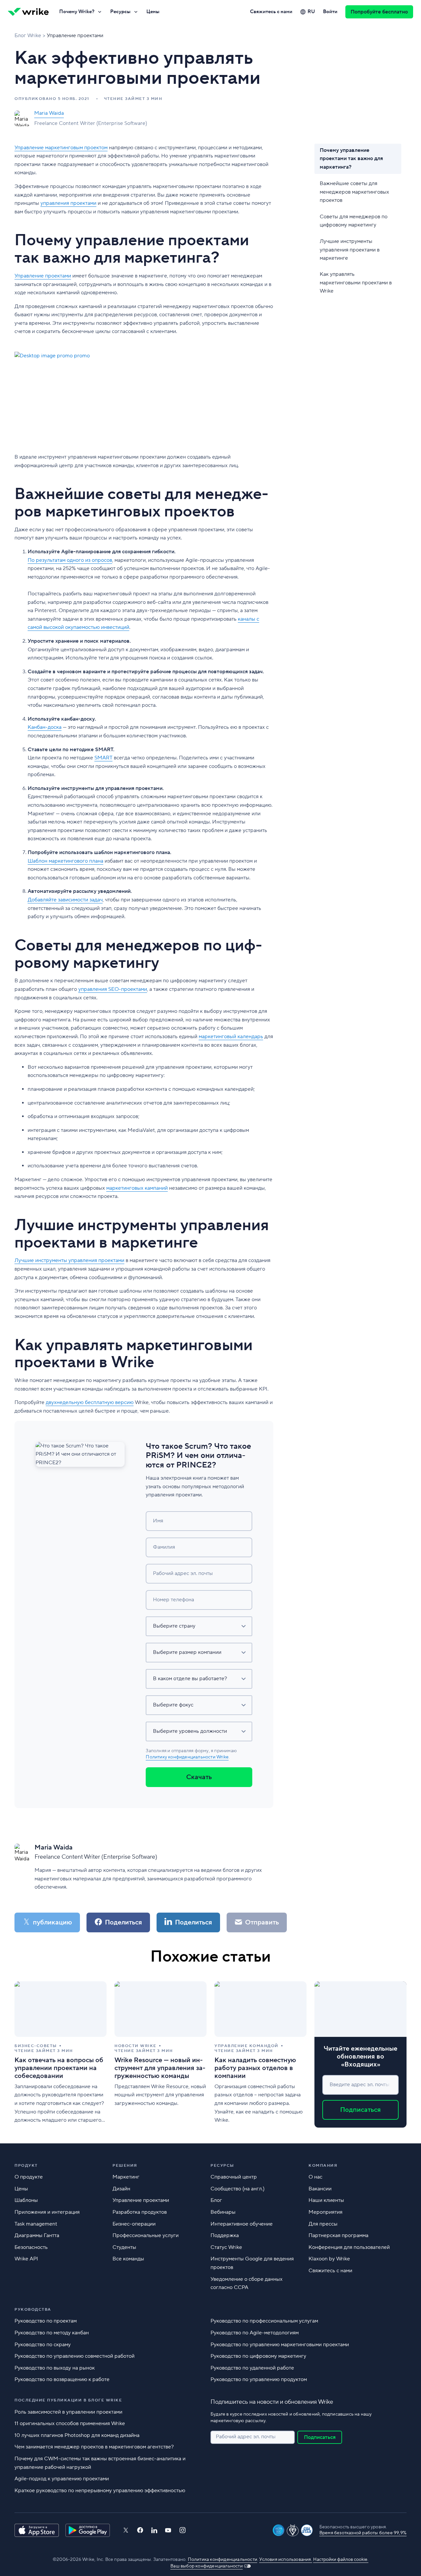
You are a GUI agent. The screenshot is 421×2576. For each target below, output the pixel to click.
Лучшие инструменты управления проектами (69, 1260)
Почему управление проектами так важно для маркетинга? (351, 159)
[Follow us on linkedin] (154, 2530)
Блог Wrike (28, 36)
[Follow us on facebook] (140, 2530)
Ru (311, 12)
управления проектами (68, 203)
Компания (323, 2166)
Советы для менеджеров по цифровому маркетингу (354, 221)
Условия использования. (285, 2560)
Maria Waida (49, 113)
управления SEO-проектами (113, 989)
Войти (330, 12)
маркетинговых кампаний (137, 1188)
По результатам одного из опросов (70, 560)
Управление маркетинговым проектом (61, 148)
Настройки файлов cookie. (341, 2560)
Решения (125, 2166)
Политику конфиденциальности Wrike (187, 1757)
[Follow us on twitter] (126, 2530)
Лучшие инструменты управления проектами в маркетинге (350, 249)
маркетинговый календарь (231, 1037)
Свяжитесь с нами (271, 12)
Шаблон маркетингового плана (65, 861)
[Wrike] (28, 12)
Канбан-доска (45, 727)
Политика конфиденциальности (223, 2560)
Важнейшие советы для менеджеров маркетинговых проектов (354, 191)
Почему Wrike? (77, 12)
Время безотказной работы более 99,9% (363, 2533)
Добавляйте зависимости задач (65, 900)
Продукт (26, 2166)
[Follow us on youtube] (168, 2530)
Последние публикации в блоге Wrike (68, 2400)
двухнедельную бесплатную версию (90, 1402)
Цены (153, 12)
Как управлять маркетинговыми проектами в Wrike (356, 283)
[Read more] (61, 2054)
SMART (103, 758)
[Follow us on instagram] (183, 2530)
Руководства (33, 2310)
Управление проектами (75, 36)
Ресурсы (120, 12)
